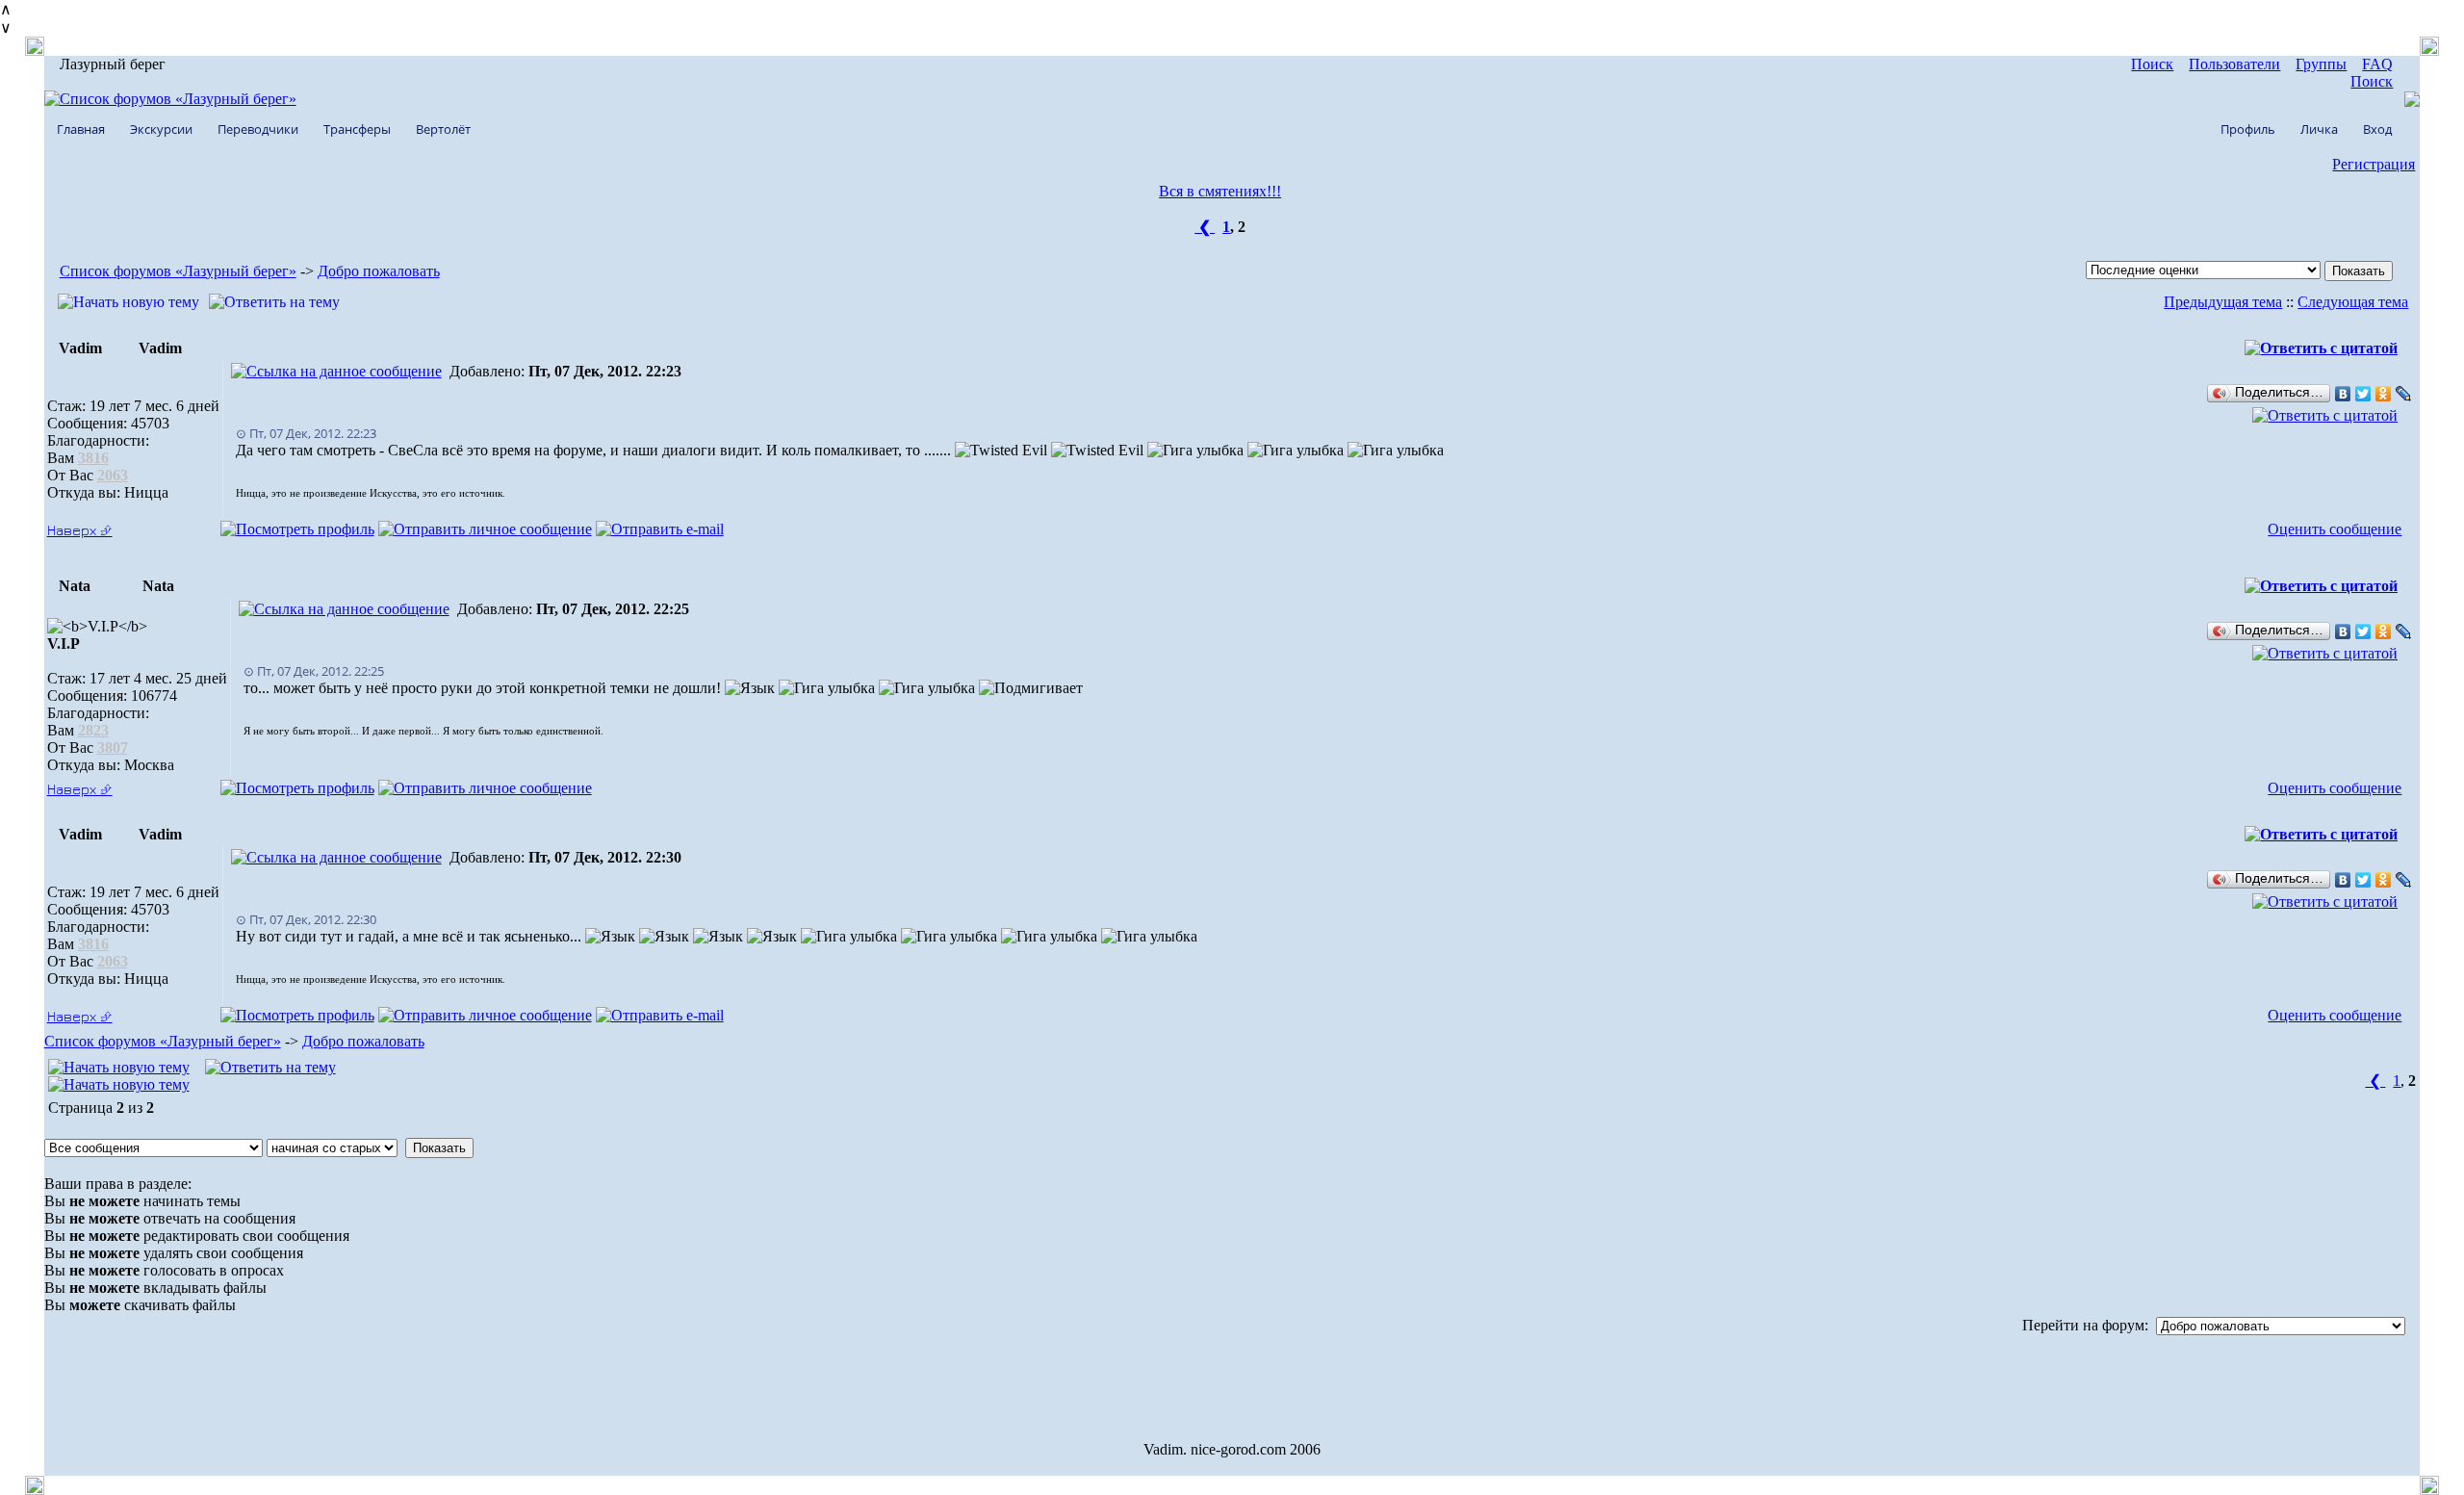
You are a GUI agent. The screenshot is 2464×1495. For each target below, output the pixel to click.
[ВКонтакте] (2343, 394)
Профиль (2248, 129)
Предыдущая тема (2223, 302)
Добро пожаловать (379, 271)
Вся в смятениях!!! (1220, 191)
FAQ (2377, 64)
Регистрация (2374, 164)
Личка (2319, 129)
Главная (81, 129)
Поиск (2152, 64)
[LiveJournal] (2404, 394)
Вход (2377, 129)
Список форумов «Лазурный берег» (178, 271)
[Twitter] (2363, 394)
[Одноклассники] (2384, 394)
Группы (2321, 64)
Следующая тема (2353, 302)
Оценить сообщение (2335, 529)
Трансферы (357, 129)
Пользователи (2234, 64)
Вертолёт (443, 129)
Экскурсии (161, 129)
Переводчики (258, 129)
